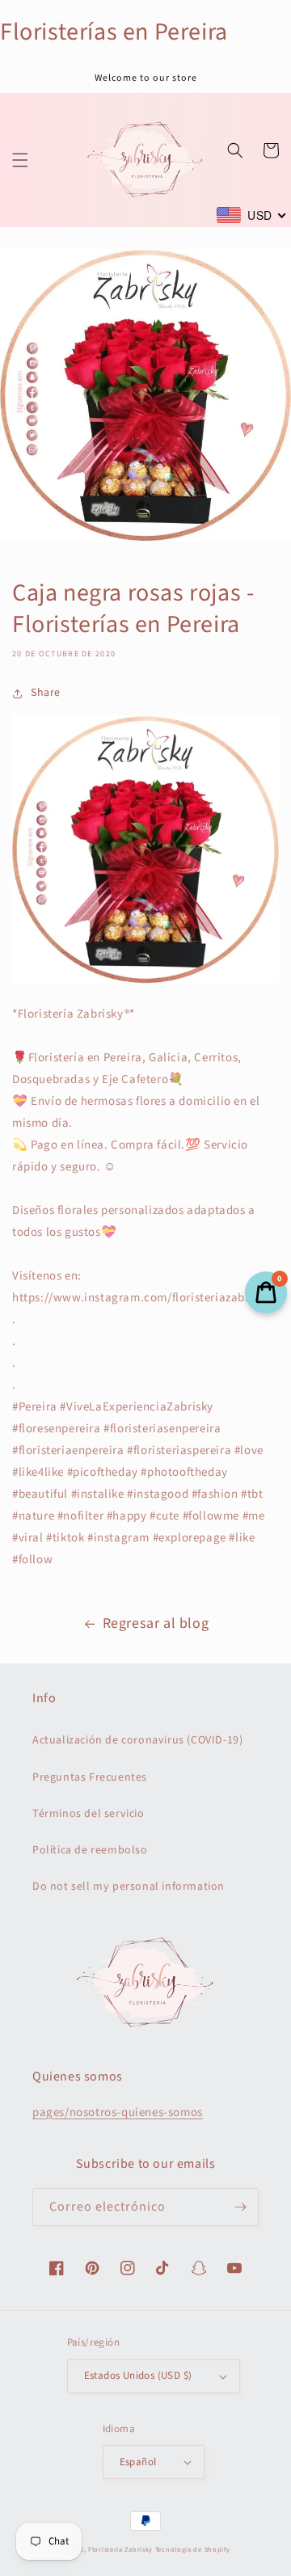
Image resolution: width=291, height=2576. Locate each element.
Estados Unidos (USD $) (138, 2376)
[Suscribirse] (240, 2207)
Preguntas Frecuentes (90, 1777)
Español (138, 2462)
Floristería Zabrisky (120, 2549)
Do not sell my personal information (129, 1887)
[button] (20, 160)
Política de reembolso (90, 1850)
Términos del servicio (89, 1814)
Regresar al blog (156, 1623)
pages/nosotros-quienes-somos (118, 2112)
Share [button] (46, 693)
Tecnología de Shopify (193, 2549)
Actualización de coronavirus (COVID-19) (137, 1740)
